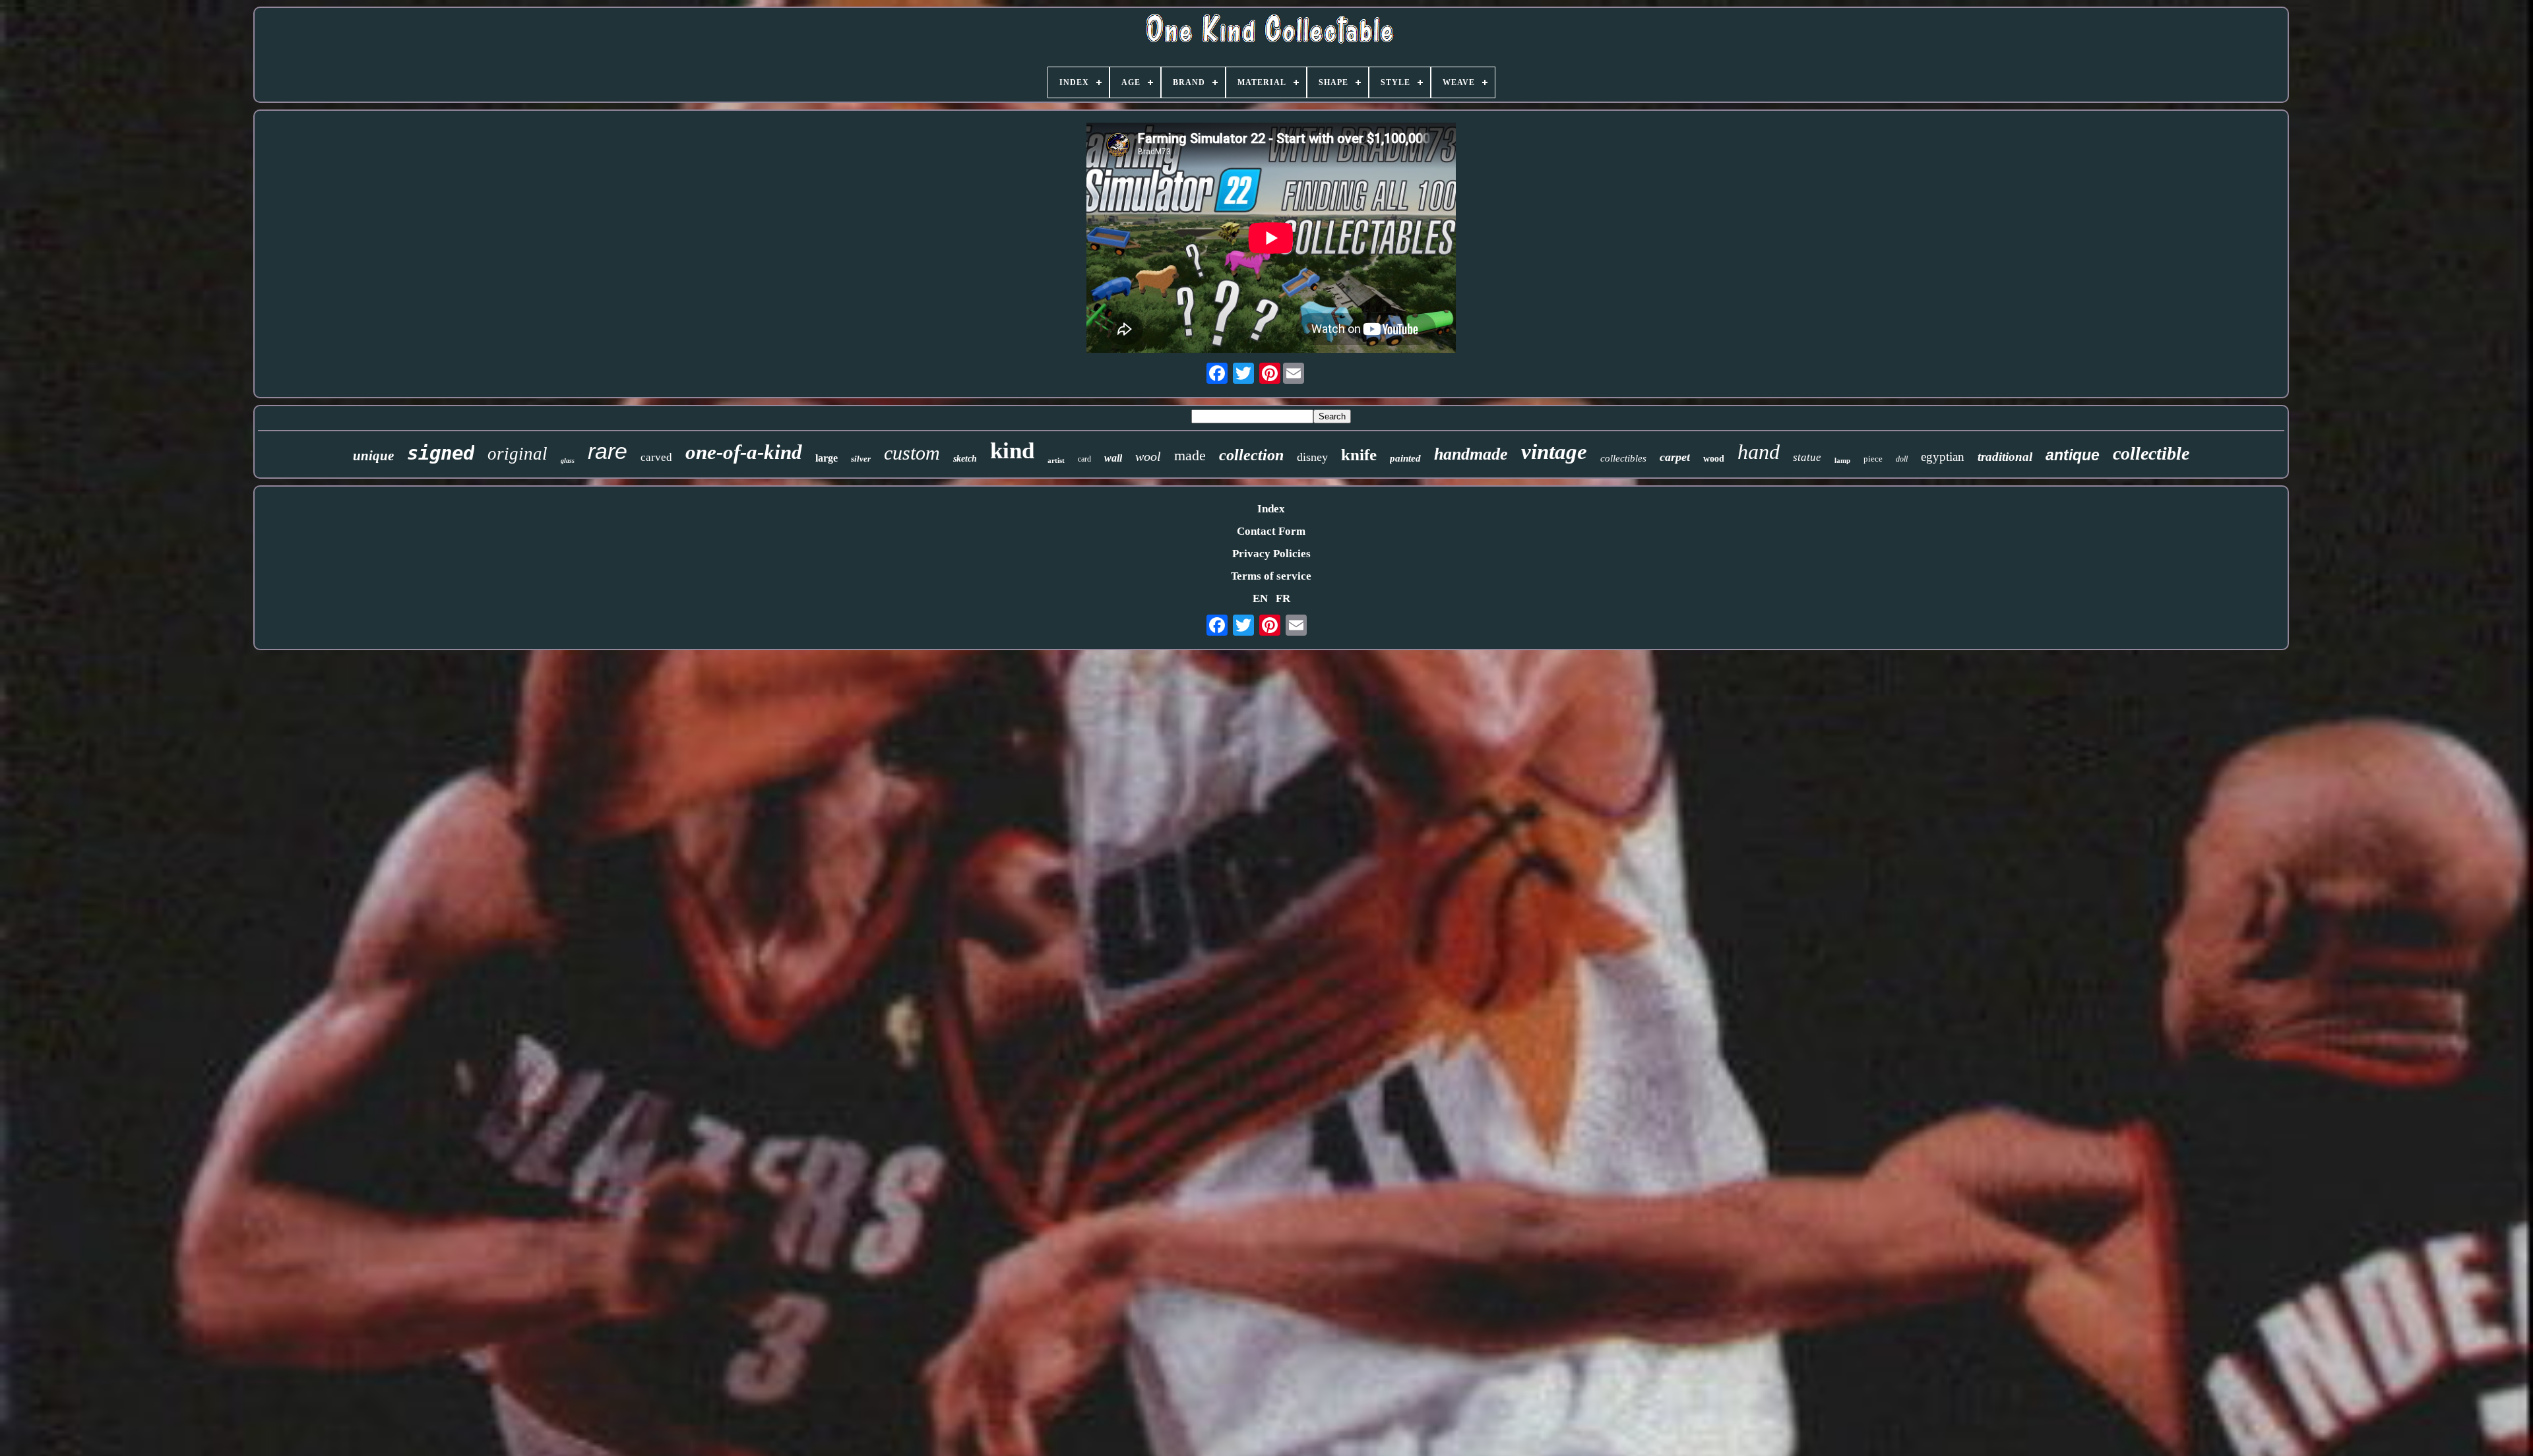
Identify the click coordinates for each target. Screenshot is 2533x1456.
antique (2073, 455)
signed (441, 453)
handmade (1471, 454)
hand (1759, 452)
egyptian (1943, 457)
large (827, 458)
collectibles (1623, 458)
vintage (1554, 452)
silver (861, 459)
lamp (1842, 460)
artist (1056, 460)
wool (1148, 456)
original (517, 454)
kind (1012, 451)
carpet (1675, 457)
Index (1271, 509)
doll (1902, 459)
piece (1873, 459)
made (1190, 455)
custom (912, 453)
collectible (2151, 453)
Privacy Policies (1271, 554)
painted (1405, 458)
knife (1359, 455)
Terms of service (1271, 576)
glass (568, 461)
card (1084, 459)
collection (1251, 455)
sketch (965, 459)
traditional (2005, 457)
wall (1113, 458)
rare (608, 451)
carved (656, 457)
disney (1312, 457)
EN (1260, 598)
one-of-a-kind (744, 452)
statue (1807, 457)
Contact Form (1271, 531)
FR (1283, 598)
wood (1714, 459)
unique (373, 456)
